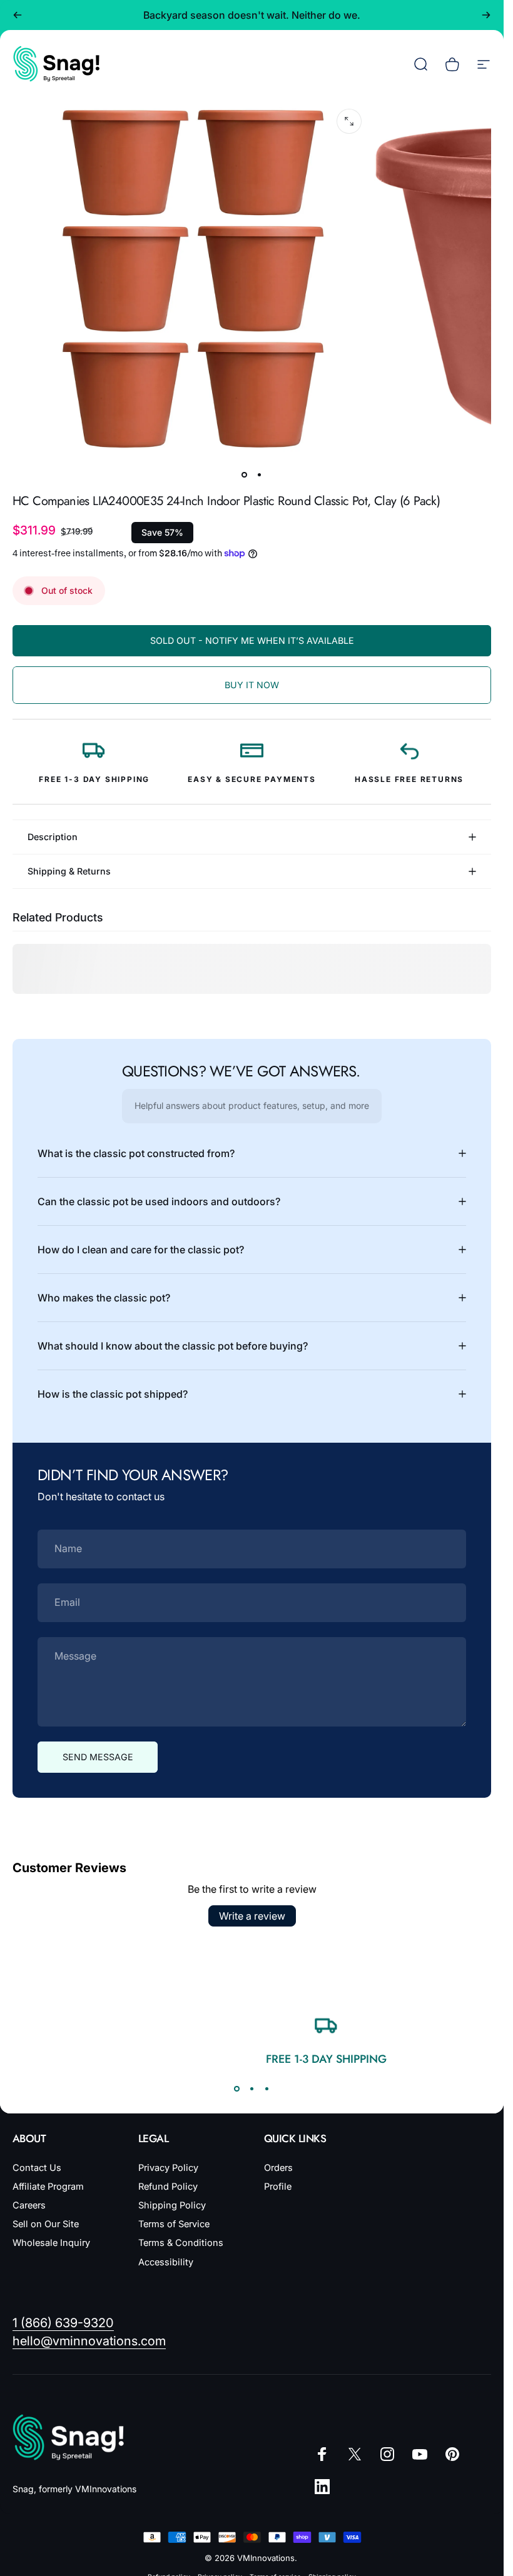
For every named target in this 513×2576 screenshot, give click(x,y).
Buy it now (252, 685)
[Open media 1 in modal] (349, 121)
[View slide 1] (237, 2088)
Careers (29, 2205)
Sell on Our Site (46, 2224)
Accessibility (166, 2262)
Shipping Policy (172, 2205)
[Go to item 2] (260, 475)
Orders (278, 2168)
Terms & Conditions (181, 2243)
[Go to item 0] (245, 475)
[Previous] (18, 15)
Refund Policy (168, 2187)
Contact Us (37, 2168)
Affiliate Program (48, 2187)
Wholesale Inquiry (51, 2243)
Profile (278, 2187)
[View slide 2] (252, 2088)
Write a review (252, 1916)
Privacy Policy (168, 2168)
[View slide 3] (267, 2088)
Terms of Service (174, 2224)
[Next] (486, 15)
